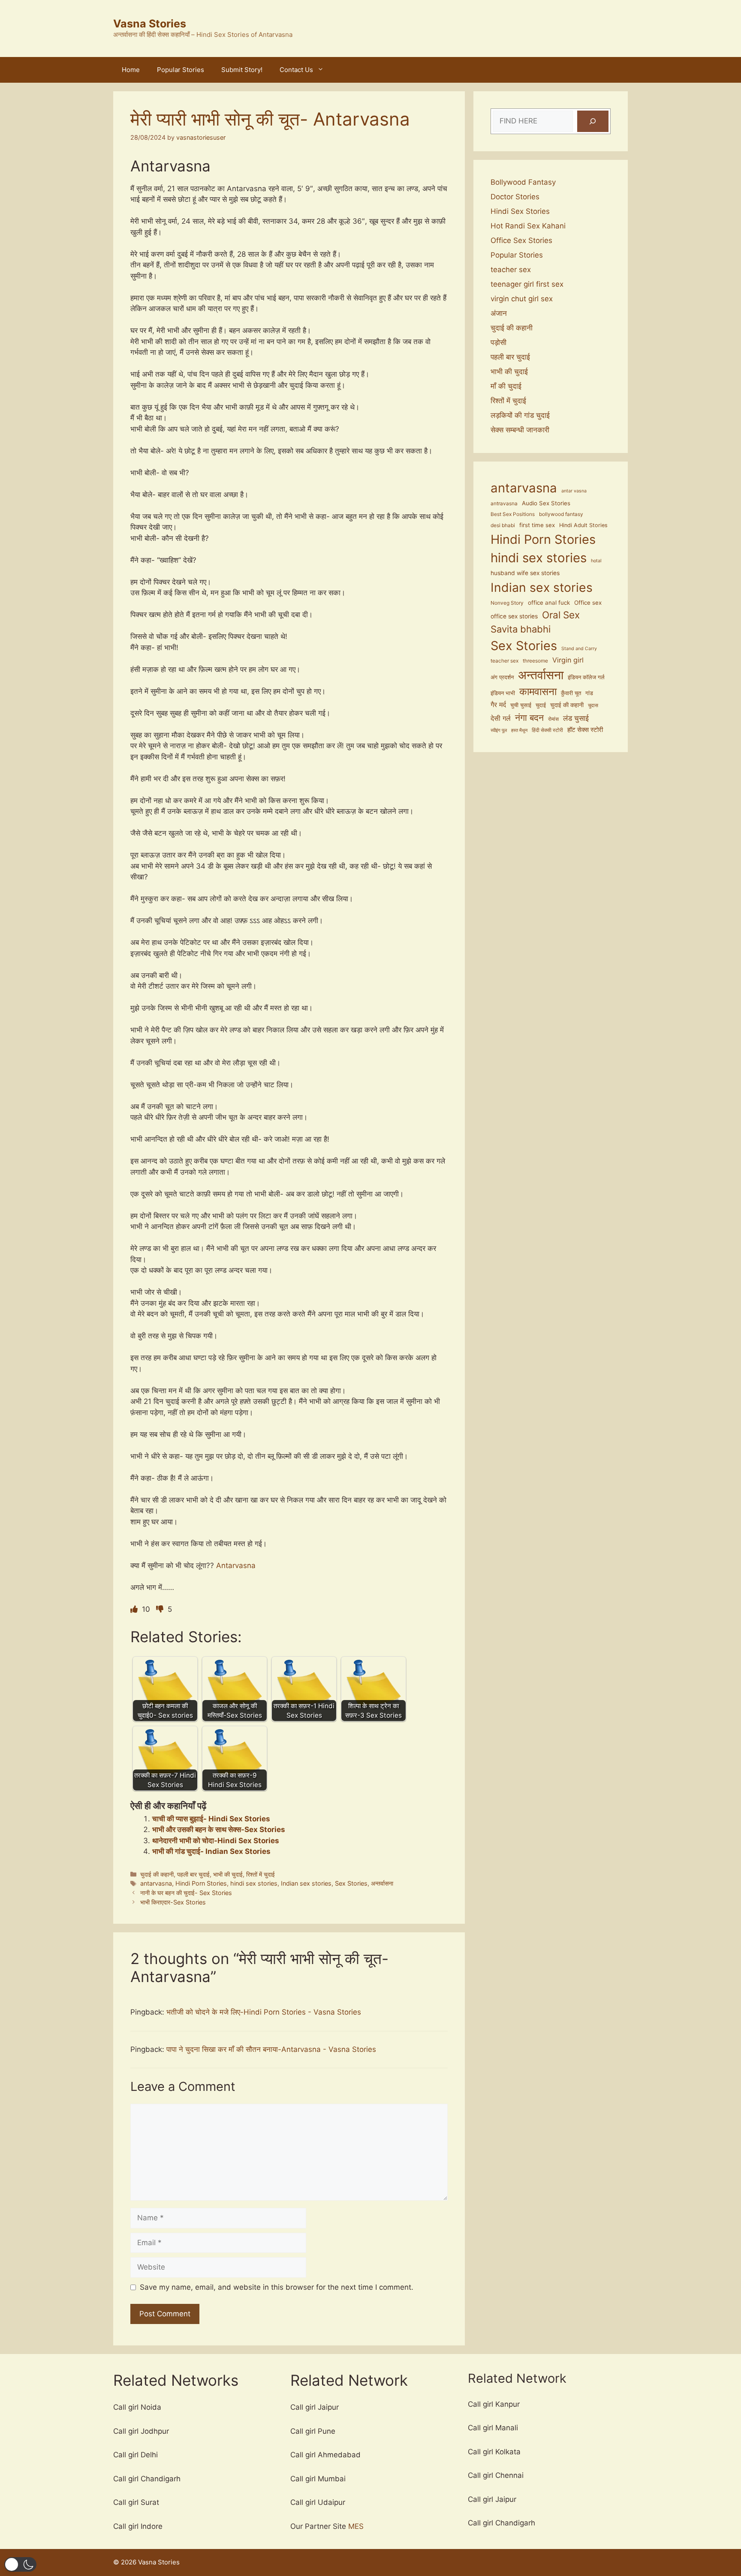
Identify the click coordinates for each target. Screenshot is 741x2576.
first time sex (537, 525)
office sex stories (514, 616)
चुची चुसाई (521, 705)
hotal (596, 561)
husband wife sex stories (525, 573)
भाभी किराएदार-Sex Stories (173, 1902)
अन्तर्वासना (382, 1883)
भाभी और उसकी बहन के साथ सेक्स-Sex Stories (219, 1829)
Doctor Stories (515, 197)
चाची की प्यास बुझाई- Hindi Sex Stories (211, 1819)
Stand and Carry (579, 649)
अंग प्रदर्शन (502, 677)
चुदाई (541, 705)
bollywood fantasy (561, 514)
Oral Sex (561, 615)
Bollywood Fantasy (523, 182)
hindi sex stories (254, 1883)
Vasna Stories (150, 24)
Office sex (588, 603)
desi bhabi (503, 525)
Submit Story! (242, 70)
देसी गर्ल (501, 718)
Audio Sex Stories (546, 503)
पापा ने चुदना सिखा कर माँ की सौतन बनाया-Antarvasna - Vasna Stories (271, 2049)
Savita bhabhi (521, 629)
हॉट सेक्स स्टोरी (585, 730)
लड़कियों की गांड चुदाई (520, 415)
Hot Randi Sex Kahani (528, 226)
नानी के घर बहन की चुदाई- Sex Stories (186, 1893)
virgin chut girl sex (522, 299)
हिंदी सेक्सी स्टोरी (547, 730)
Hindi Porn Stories (201, 1883)
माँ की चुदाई (506, 386)
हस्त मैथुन (519, 730)
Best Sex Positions (513, 514)
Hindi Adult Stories (583, 525)
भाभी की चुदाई (228, 1874)
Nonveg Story (507, 603)
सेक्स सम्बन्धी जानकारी (520, 430)
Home (131, 70)
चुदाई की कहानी (157, 1874)
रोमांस (553, 719)
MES (356, 2526)
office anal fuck (549, 603)
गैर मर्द (498, 705)
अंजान (499, 313)
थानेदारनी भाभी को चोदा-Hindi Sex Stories (216, 1841)
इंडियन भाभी (503, 693)
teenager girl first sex (527, 284)
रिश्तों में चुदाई (261, 1874)
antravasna (504, 504)
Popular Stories (181, 70)
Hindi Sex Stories (520, 211)
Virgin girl (568, 660)
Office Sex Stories (521, 240)
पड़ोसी (499, 342)
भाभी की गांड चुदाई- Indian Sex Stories (211, 1851)
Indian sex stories (306, 1883)
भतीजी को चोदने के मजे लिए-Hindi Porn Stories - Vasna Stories (264, 2012)
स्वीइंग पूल (499, 730)
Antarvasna (236, 1565)
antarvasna (156, 1883)
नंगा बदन (529, 717)
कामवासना (538, 691)
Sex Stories (351, 1883)
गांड (589, 693)
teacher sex (511, 270)
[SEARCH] (593, 121)
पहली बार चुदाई (193, 1874)
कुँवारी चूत (571, 693)
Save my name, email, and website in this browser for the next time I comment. (277, 2287)
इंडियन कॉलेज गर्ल (586, 677)
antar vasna (574, 491)
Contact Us (296, 70)
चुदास (593, 705)
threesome (535, 661)
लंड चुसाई (576, 718)
